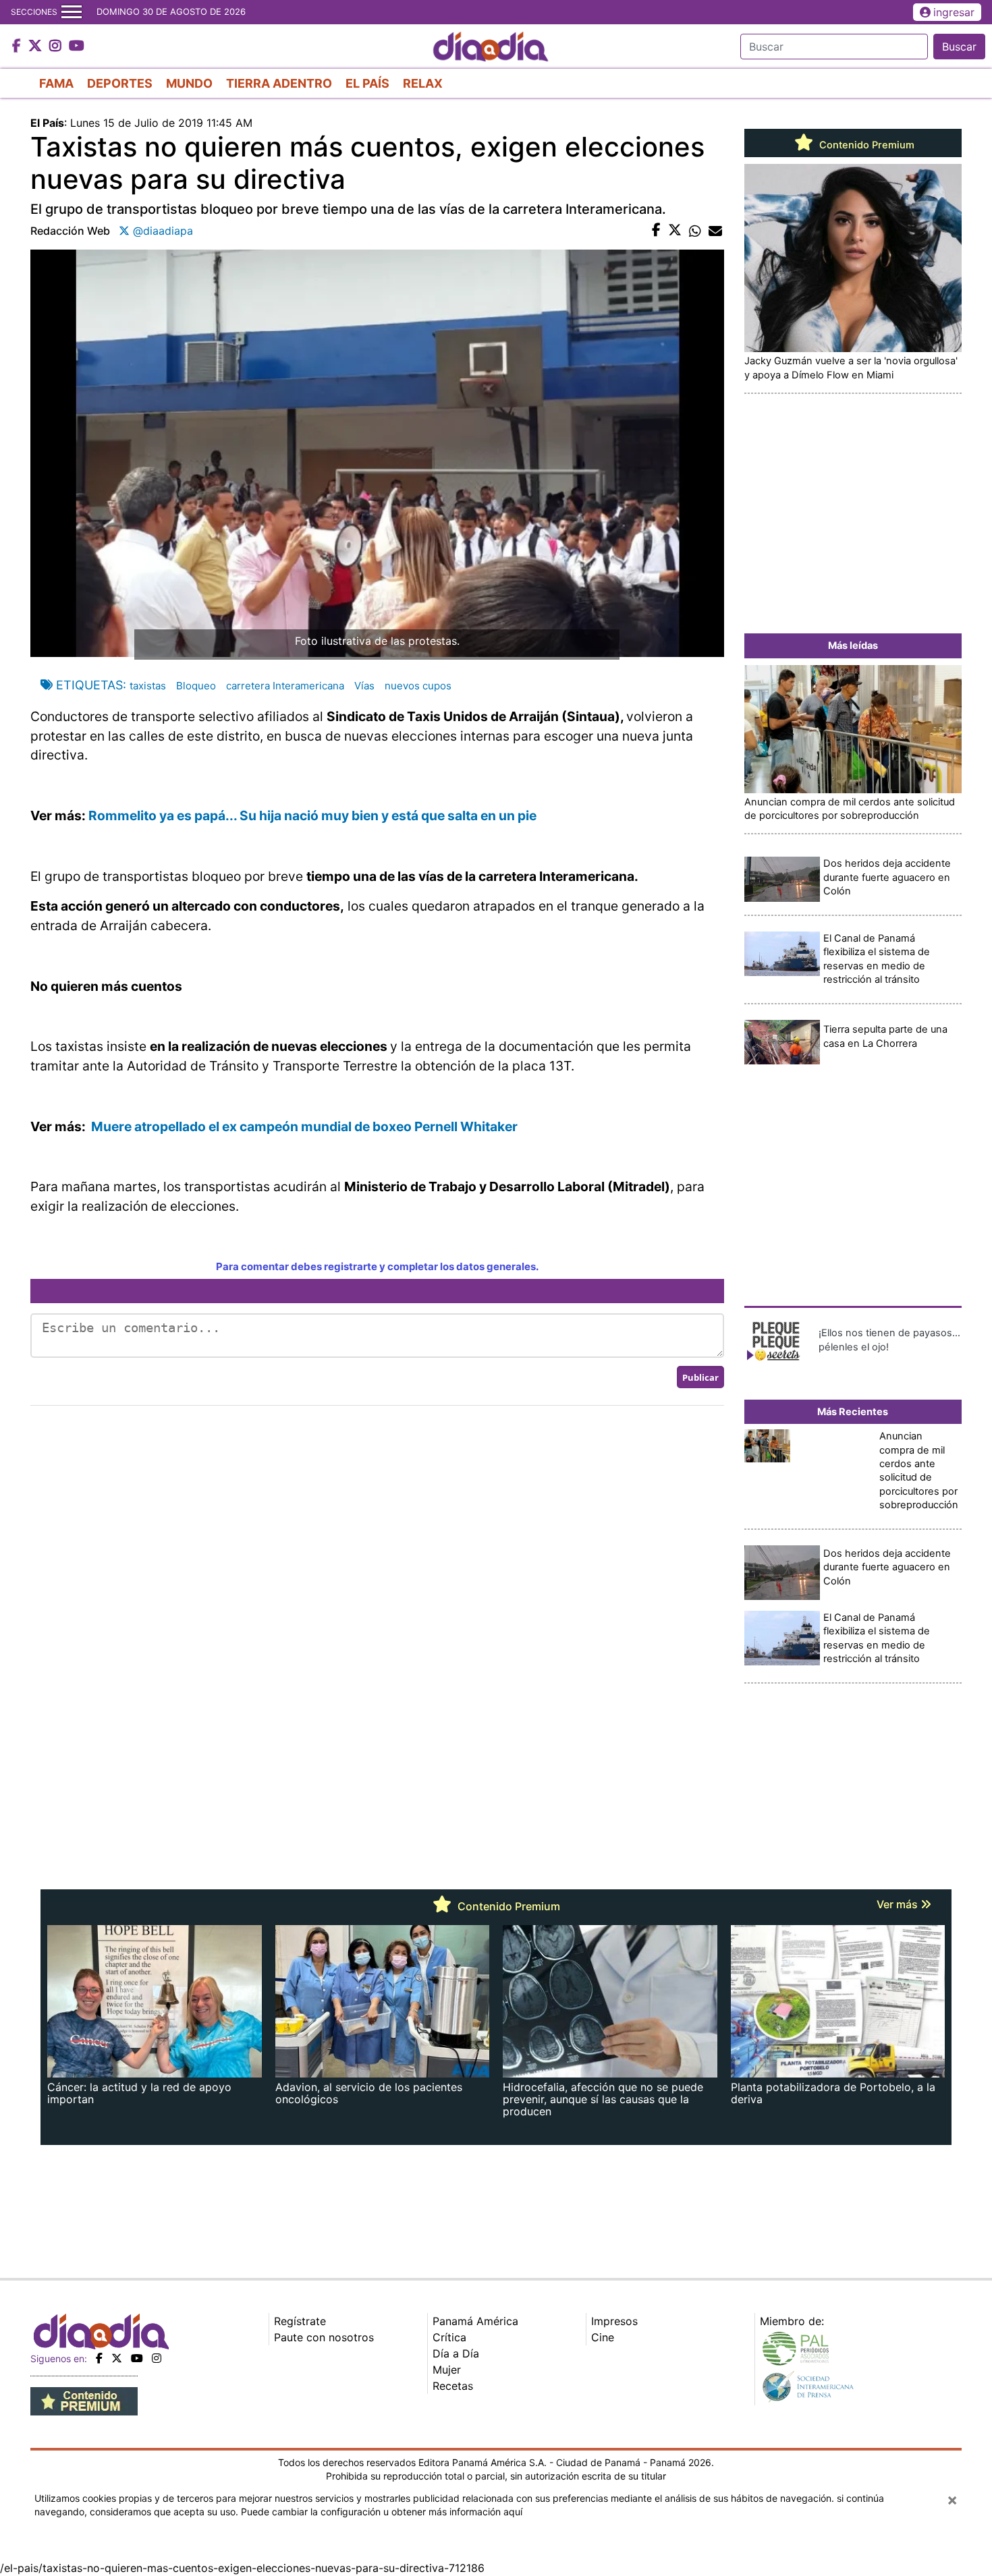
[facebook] (99, 2358)
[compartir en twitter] (675, 231)
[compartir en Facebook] (656, 231)
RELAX (423, 83)
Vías (364, 686)
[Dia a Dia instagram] (57, 47)
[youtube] (137, 2358)
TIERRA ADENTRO (279, 83)
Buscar (959, 47)
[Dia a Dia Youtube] (77, 47)
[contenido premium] (84, 2400)
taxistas (148, 686)
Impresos (614, 2321)
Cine (603, 2337)
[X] (117, 2358)
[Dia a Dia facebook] (18, 47)
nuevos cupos (418, 686)
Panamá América (475, 2321)
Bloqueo (196, 686)
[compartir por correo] (715, 231)
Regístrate (300, 2321)
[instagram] (157, 2358)
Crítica (449, 2337)
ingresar (954, 12)
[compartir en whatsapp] (695, 231)
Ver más (899, 1904)
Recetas (453, 2386)
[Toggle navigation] (72, 12)
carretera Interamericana (285, 686)
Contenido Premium (865, 145)
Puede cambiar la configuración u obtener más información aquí (382, 2512)
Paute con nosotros (324, 2337)
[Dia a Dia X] (37, 47)
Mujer (447, 2370)
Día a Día (456, 2353)
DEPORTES (120, 83)
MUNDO (189, 83)
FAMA (56, 83)
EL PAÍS (367, 83)
